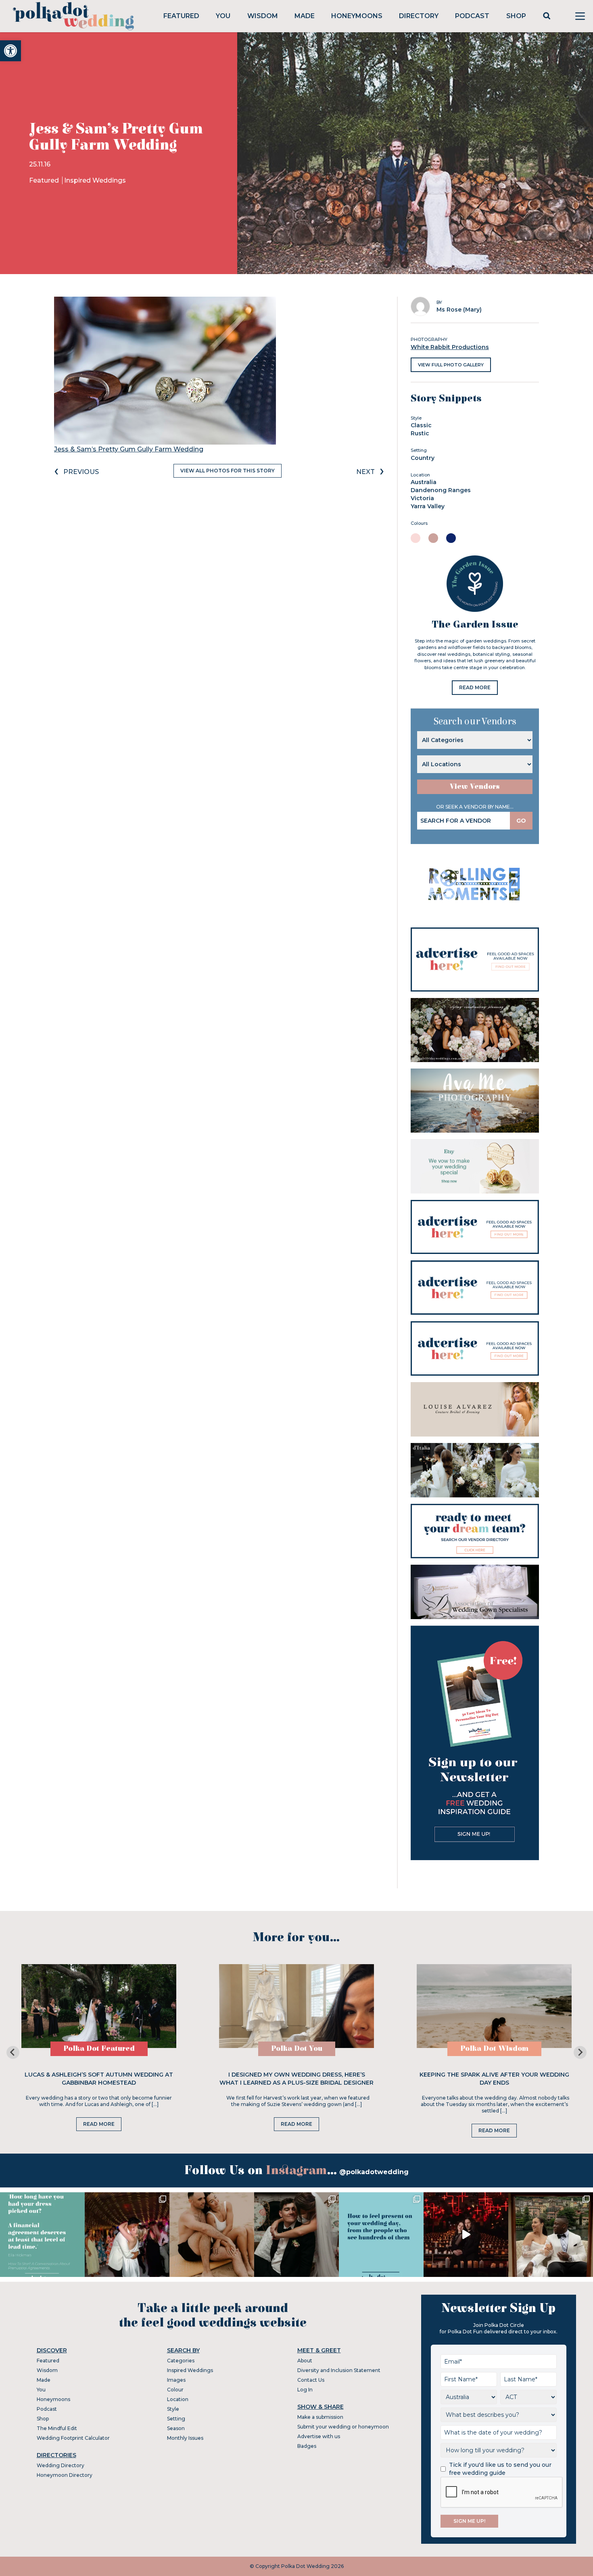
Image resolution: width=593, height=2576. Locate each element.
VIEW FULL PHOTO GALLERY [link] (451, 365)
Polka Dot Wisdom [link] (494, 2049)
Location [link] (178, 2399)
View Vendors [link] (475, 787)
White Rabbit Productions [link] (450, 347)
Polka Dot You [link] (297, 2049)
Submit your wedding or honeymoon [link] (343, 2427)
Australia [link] (424, 482)
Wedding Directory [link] (61, 2465)
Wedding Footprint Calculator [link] (73, 2438)
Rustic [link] (420, 433)
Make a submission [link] (320, 2417)
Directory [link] (419, 16)
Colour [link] (175, 2390)
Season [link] (176, 2428)
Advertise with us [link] (319, 2436)
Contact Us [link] (311, 2380)
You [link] (223, 16)
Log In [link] (305, 2390)
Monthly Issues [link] (185, 2438)
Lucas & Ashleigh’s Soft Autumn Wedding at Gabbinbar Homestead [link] (99, 2079)
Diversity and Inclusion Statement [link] (339, 2370)
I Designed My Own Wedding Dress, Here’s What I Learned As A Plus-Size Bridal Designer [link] (296, 2079)
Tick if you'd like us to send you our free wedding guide (500, 2469)
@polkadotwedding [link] (374, 2172)
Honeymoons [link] (357, 16)
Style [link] (173, 2409)
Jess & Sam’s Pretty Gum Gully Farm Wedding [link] (129, 449)
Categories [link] (181, 2361)
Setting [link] (176, 2419)
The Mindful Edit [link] (57, 2428)
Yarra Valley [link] (428, 506)
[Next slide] (580, 2052)
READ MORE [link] (475, 687)
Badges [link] (307, 2446)
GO (521, 821)
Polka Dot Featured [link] (99, 2049)
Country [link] (423, 458)
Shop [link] (516, 16)
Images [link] (176, 2380)
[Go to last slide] (13, 2052)
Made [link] (305, 16)
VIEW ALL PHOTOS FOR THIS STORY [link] (228, 471)
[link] (10, 51)
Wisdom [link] (263, 16)
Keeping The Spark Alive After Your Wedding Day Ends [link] (494, 2079)
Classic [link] (421, 425)
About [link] (305, 2361)
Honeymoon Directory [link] (65, 2475)
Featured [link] (181, 16)
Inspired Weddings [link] (95, 180)
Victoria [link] (422, 498)
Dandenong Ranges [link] (441, 490)
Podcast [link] (472, 16)
